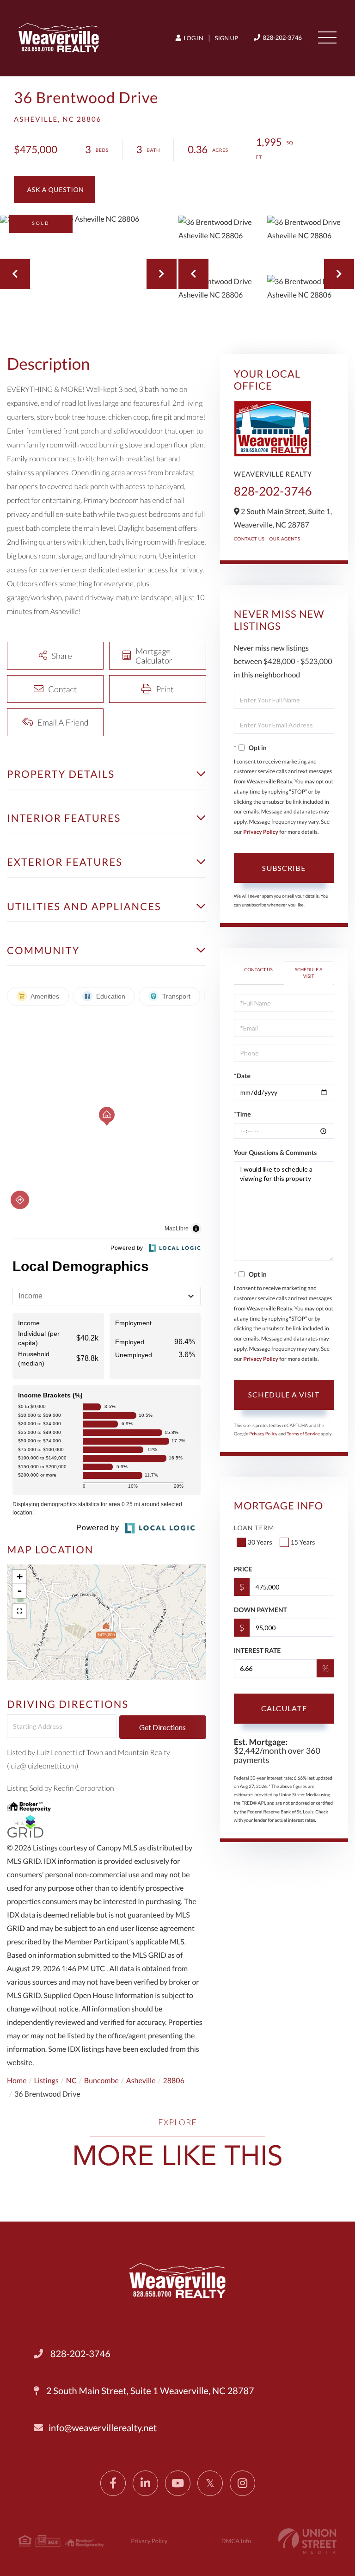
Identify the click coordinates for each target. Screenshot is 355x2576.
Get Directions (162, 1727)
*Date (242, 1076)
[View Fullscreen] (19, 1611)
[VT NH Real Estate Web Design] (307, 2541)
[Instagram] (242, 2483)
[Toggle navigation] (327, 37)
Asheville (141, 2081)
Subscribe (284, 868)
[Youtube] (178, 2483)
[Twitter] (210, 2483)
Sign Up (226, 38)
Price (243, 1569)
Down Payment (260, 1610)
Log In (193, 38)
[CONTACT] (54, 189)
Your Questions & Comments (275, 1152)
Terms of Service (303, 1434)
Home (17, 2081)
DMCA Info (236, 2541)
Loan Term (254, 1528)
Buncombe (101, 2081)
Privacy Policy (261, 832)
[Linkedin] (145, 2483)
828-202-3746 (282, 37)
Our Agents (285, 539)
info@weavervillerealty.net (103, 2428)
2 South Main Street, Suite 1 (149, 2391)
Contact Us (249, 539)
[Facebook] (113, 2483)
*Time (242, 1114)
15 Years (303, 1542)
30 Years (260, 1542)
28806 (174, 2081)
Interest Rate (257, 1650)
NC (71, 2081)
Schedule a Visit (309, 973)
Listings (46, 2081)
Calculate (284, 1708)
